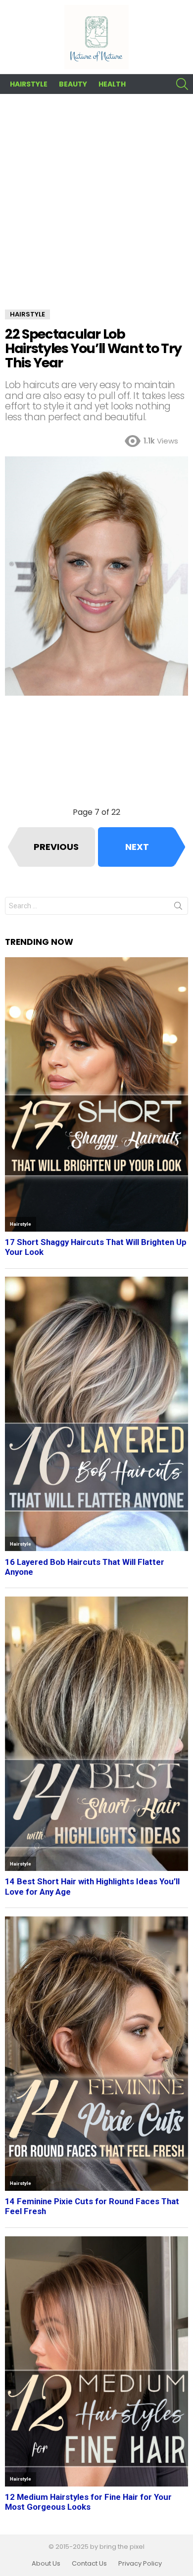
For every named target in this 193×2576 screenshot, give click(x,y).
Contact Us (89, 2564)
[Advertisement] (96, 209)
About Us (46, 2564)
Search (178, 908)
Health (112, 84)
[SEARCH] (182, 84)
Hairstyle (29, 84)
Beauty (73, 84)
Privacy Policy (140, 2564)
